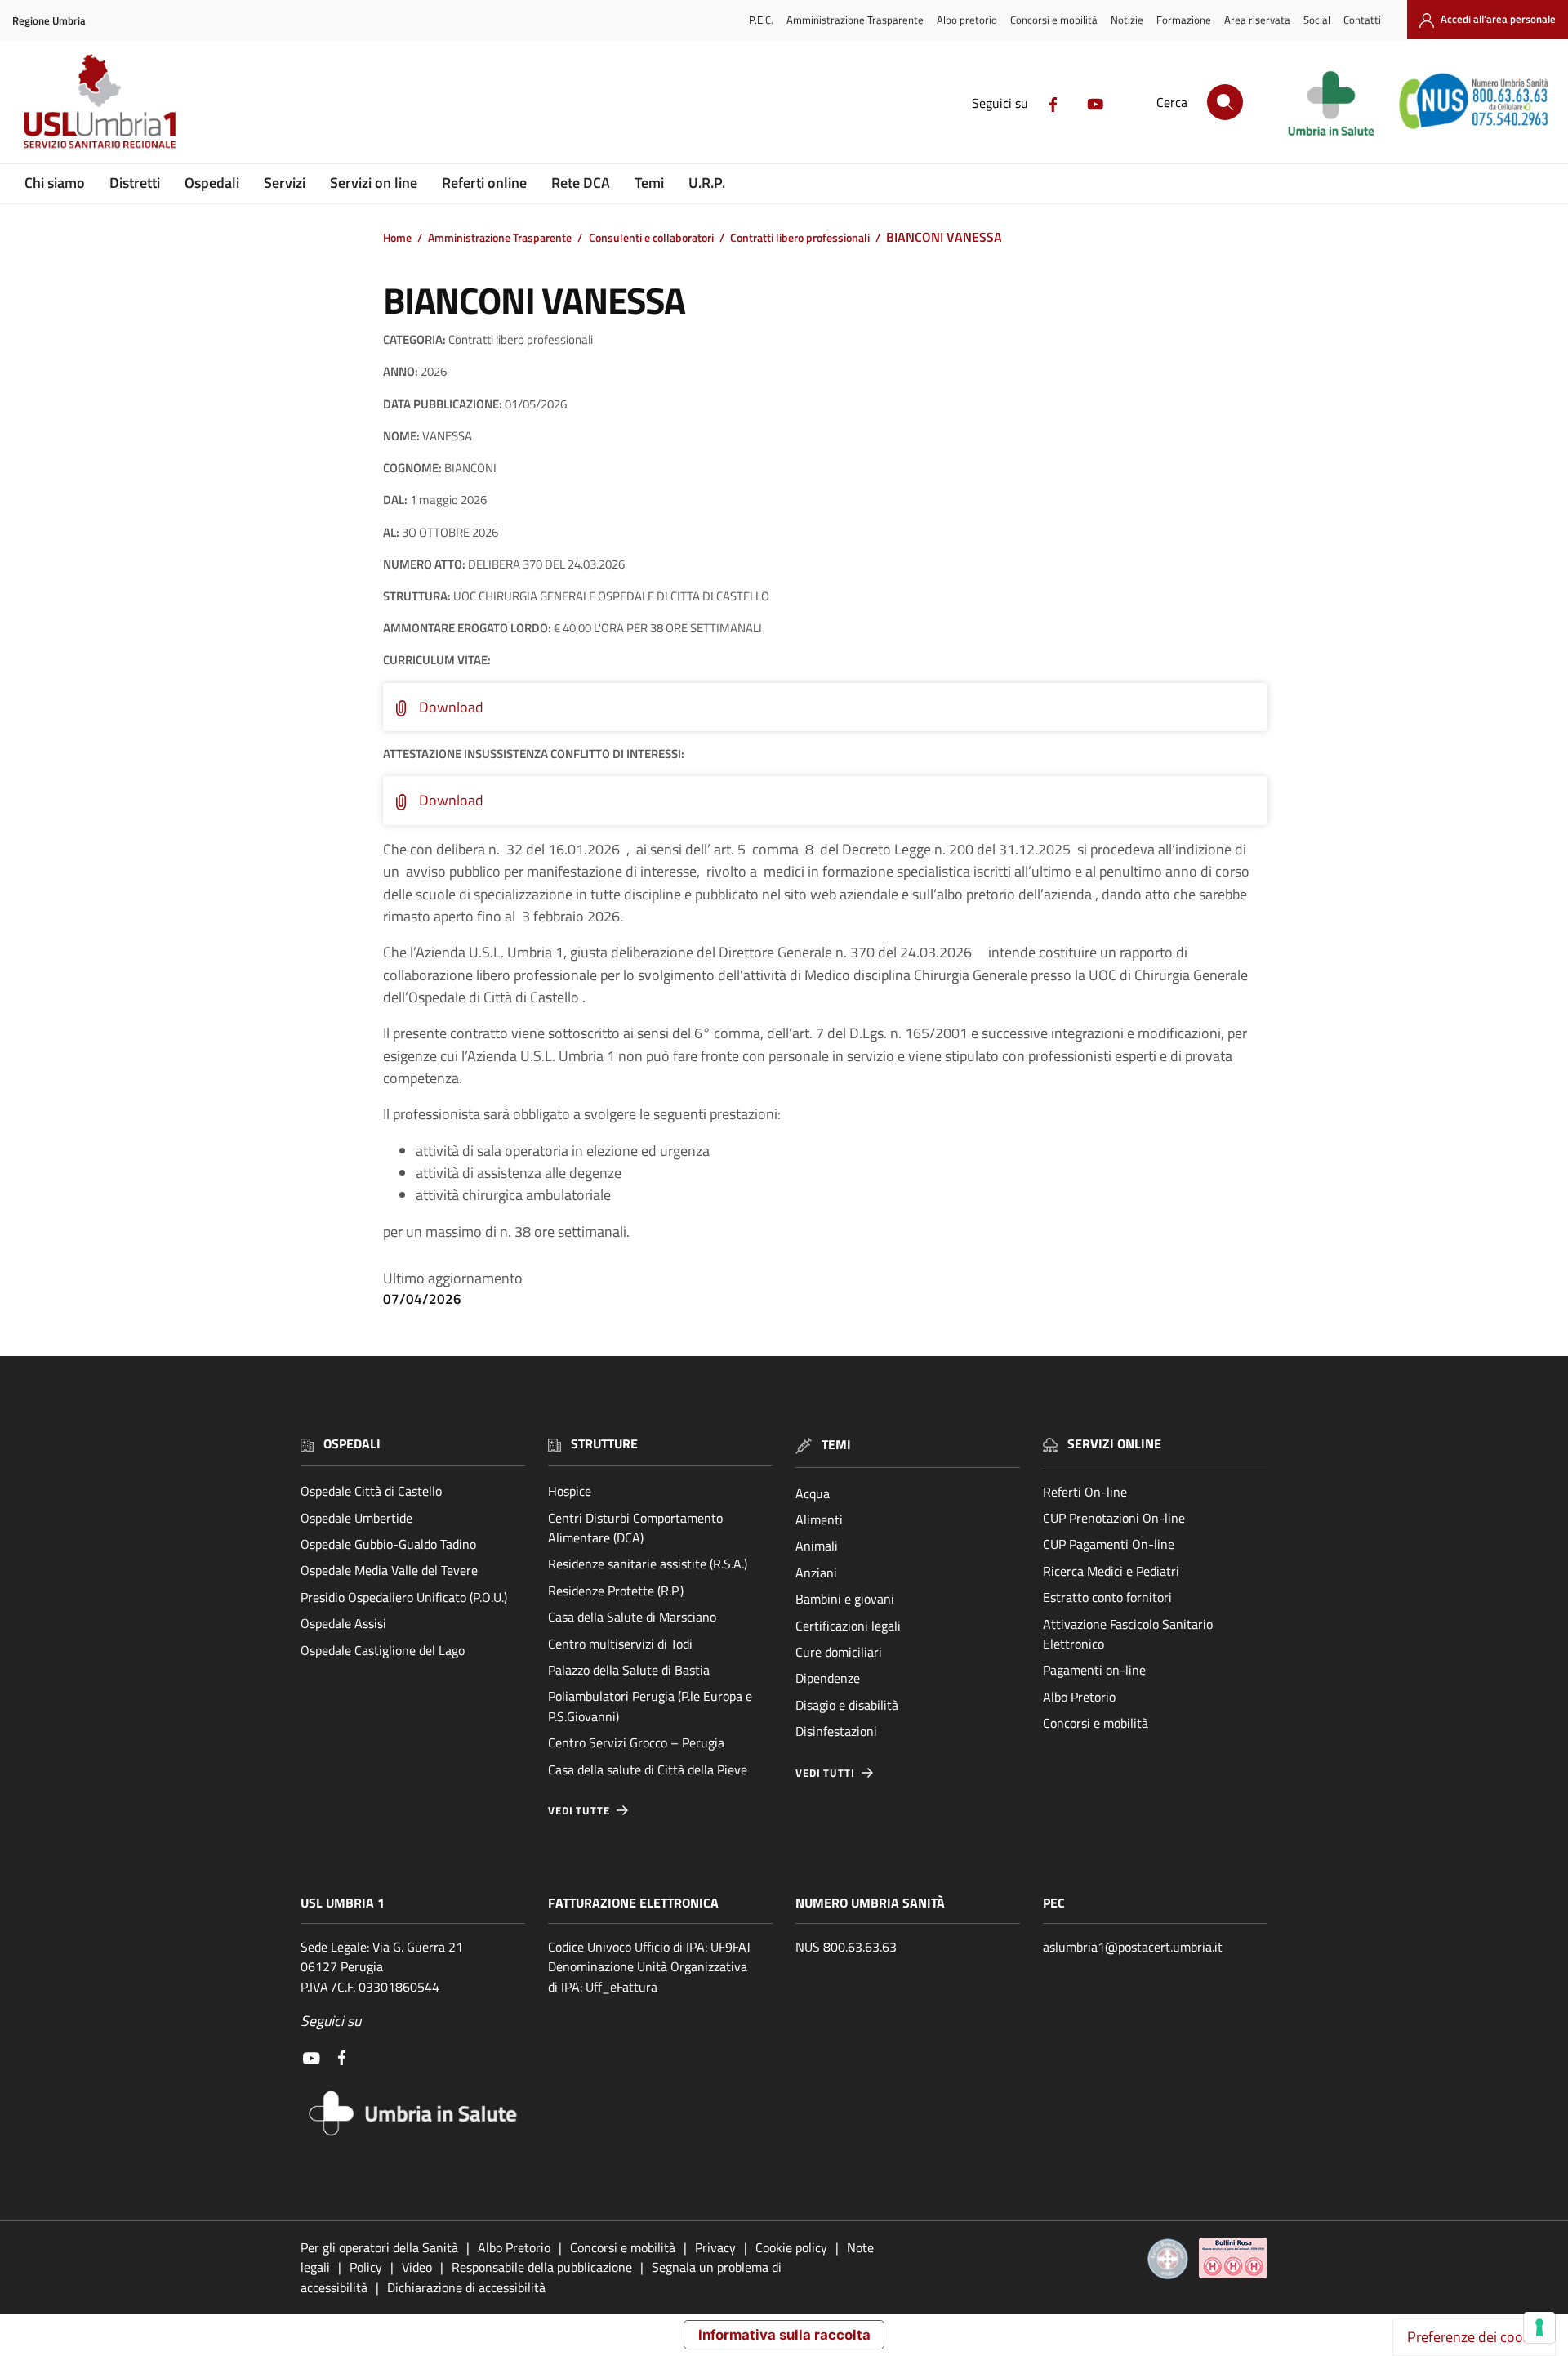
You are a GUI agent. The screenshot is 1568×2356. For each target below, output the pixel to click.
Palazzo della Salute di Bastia (629, 1670)
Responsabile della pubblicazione (542, 2267)
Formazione (1184, 20)
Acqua (813, 1493)
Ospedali (212, 183)
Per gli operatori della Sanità (379, 2247)
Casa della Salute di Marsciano (632, 1617)
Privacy (715, 2247)
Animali (817, 1546)
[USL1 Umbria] (100, 100)
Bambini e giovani (845, 1599)
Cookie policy (791, 2247)
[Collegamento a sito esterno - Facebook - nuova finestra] (1053, 103)
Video (417, 2267)
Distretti (135, 183)
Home (397, 238)
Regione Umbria (49, 21)
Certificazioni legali (848, 1626)
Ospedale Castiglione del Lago (383, 1650)
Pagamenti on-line (1094, 1670)
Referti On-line (1085, 1492)
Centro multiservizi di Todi (620, 1644)
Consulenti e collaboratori (651, 238)
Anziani (816, 1573)
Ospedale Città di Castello (371, 1491)
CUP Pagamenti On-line (1109, 1544)
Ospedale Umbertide (356, 1518)
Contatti (1362, 20)
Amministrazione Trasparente (855, 20)
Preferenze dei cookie (1474, 2337)
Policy (366, 2267)
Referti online (484, 183)
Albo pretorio (967, 20)
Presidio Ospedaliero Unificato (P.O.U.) (404, 1597)
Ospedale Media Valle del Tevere (389, 1570)
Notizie (1127, 20)
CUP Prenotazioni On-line (1114, 1518)
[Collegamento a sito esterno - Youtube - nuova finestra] (1095, 103)
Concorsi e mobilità (1054, 20)
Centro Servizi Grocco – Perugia (636, 1742)
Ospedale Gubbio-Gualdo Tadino (388, 1544)
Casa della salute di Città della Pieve (648, 1769)
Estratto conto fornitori (1107, 1597)
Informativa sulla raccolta (784, 2335)
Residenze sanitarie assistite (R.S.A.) (648, 1564)
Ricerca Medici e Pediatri (1111, 1571)
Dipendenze (828, 1678)
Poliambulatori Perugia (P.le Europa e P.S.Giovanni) (650, 1706)
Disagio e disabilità (847, 1705)
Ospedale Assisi (343, 1623)
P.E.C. (761, 20)
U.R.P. (707, 183)
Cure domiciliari (839, 1652)
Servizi (285, 183)
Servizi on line (374, 183)
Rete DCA (581, 183)
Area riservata (1257, 20)
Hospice (570, 1491)
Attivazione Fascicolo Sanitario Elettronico (1128, 1634)
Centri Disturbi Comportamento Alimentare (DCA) (635, 1528)
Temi (649, 183)
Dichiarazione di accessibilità (466, 2287)
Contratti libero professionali (800, 238)
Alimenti (819, 1519)
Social (1317, 20)
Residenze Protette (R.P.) (616, 1591)
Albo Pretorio (1079, 1697)
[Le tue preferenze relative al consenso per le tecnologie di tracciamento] (1539, 2327)
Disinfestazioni (836, 1731)
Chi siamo (55, 183)
